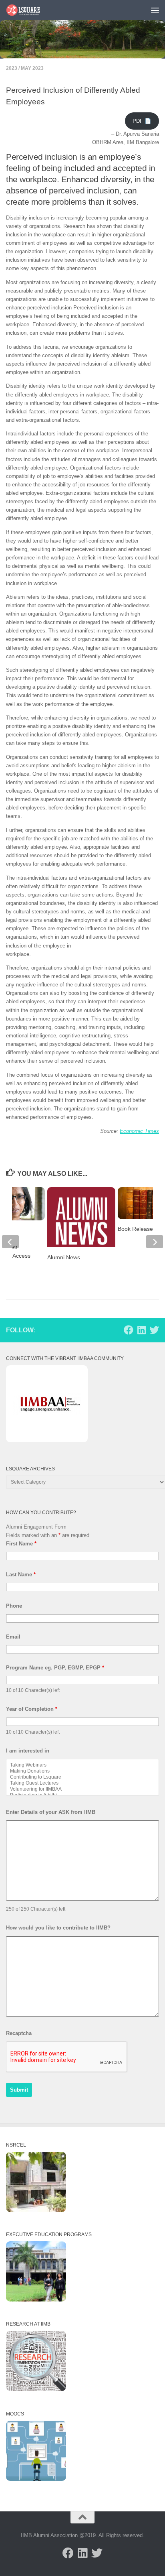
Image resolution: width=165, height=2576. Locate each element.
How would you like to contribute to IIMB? (58, 1928)
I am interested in (28, 1751)
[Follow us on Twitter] (154, 1330)
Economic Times (139, 1131)
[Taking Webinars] (82, 1765)
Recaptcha (19, 2033)
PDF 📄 (142, 121)
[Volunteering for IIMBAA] (82, 1789)
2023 (12, 68)
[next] (155, 1242)
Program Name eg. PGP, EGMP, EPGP (55, 1668)
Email (13, 1637)
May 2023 (32, 68)
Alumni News (64, 1257)
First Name (21, 1544)
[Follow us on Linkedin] (141, 1330)
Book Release (135, 1229)
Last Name (21, 1575)
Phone (14, 1606)
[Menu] (155, 10)
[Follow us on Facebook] (129, 1330)
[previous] (10, 1242)
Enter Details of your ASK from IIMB (51, 1812)
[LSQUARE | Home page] (29, 10)
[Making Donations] (82, 1771)
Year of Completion (32, 1709)
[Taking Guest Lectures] (82, 1783)
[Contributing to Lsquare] (82, 1777)
